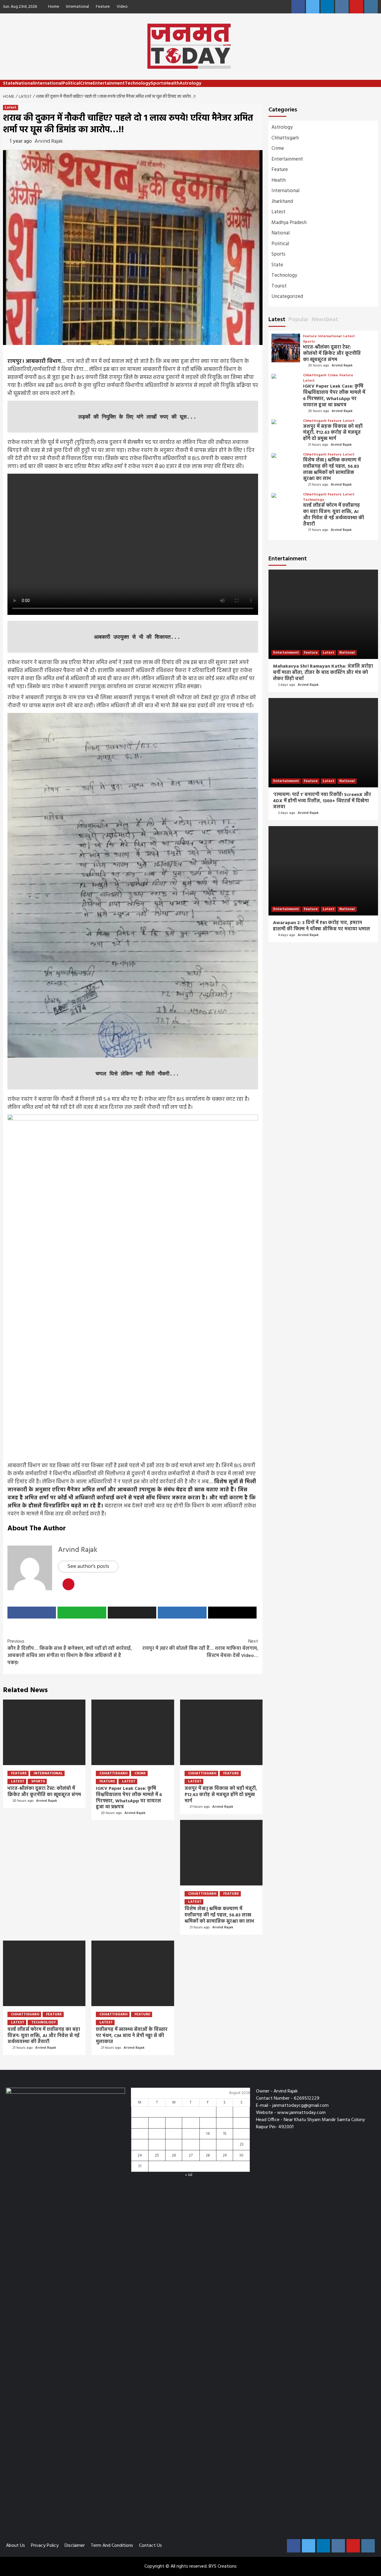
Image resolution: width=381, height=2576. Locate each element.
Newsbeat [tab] (325, 320)
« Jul (189, 2175)
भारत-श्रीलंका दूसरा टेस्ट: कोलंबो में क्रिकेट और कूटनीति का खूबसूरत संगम (44, 1792)
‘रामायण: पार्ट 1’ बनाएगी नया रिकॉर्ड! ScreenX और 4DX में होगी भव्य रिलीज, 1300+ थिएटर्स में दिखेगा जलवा (322, 801)
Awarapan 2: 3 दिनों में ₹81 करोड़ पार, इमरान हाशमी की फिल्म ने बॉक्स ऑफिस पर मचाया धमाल (321, 926)
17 (140, 2144)
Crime (86, 83)
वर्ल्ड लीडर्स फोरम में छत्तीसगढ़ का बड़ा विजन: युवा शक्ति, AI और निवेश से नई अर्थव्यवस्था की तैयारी (44, 2036)
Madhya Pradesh (289, 223)
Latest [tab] (277, 320)
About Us (15, 2546)
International (78, 7)
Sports (158, 83)
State (9, 83)
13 (191, 2134)
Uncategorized (287, 297)
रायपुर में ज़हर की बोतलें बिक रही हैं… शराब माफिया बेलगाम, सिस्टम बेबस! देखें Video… (200, 1649)
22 (225, 2144)
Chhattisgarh (114, 1773)
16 (241, 2134)
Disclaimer (75, 2546)
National (25, 83)
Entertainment (109, 83)
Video (122, 7)
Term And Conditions (112, 2546)
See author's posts (88, 1567)
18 (157, 2144)
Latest (11, 108)
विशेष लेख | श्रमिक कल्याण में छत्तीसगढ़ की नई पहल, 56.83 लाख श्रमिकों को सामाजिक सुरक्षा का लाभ (219, 1915)
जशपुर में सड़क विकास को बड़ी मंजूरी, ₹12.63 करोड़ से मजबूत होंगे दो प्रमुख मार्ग (221, 1795)
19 (174, 2144)
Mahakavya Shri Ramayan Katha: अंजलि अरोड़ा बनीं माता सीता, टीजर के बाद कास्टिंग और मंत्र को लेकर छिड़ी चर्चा (323, 673)
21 (208, 2144)
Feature (103, 7)
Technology (138, 83)
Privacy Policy (45, 2546)
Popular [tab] (299, 320)
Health (172, 83)
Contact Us (150, 2546)
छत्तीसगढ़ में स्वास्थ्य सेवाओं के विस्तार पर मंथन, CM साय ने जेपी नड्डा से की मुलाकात (132, 2036)
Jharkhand (282, 202)
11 (157, 2134)
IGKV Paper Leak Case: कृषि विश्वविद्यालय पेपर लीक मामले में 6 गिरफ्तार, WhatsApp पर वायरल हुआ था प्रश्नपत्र (129, 1798)
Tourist (279, 286)
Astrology (190, 83)
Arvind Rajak (49, 141)
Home (54, 7)
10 (140, 2134)
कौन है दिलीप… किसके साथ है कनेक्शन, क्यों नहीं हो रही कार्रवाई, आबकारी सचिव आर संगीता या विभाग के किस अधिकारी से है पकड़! (70, 1652)
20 (191, 2144)
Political (71, 83)
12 (174, 2134)
